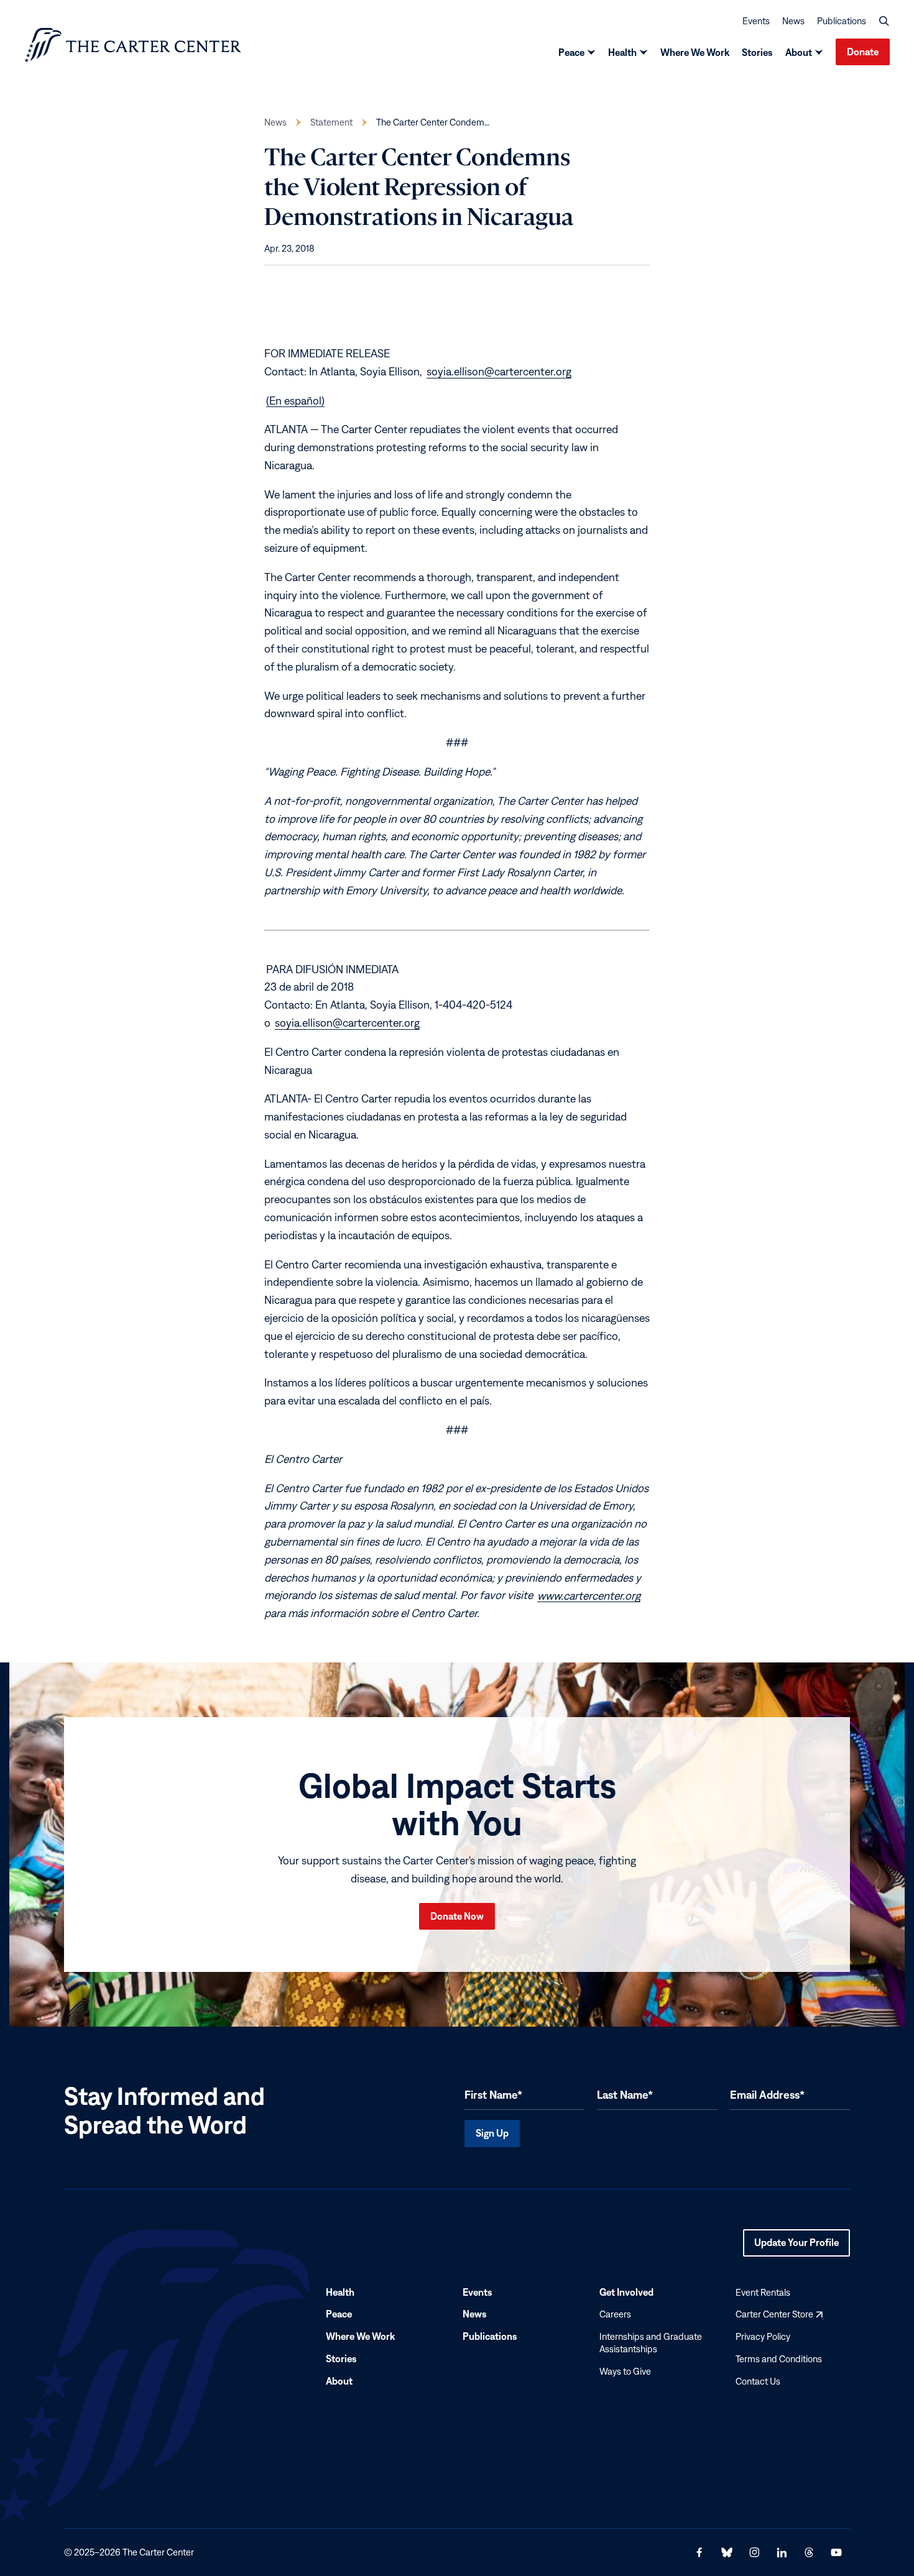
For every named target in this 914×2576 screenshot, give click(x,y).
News (793, 21)
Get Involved (626, 2292)
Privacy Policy (763, 2337)
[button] (884, 21)
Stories (757, 52)
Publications (842, 21)
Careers (615, 2315)
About (799, 52)
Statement (331, 122)
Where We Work (695, 52)
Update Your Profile (796, 2247)
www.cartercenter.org (589, 1595)
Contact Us (758, 2381)
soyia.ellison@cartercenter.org (499, 371)
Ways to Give (625, 2371)
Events (756, 21)
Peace (571, 52)
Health (622, 52)
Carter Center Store (779, 2315)
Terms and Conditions (779, 2359)
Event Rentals (763, 2292)
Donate (863, 52)
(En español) (295, 400)
